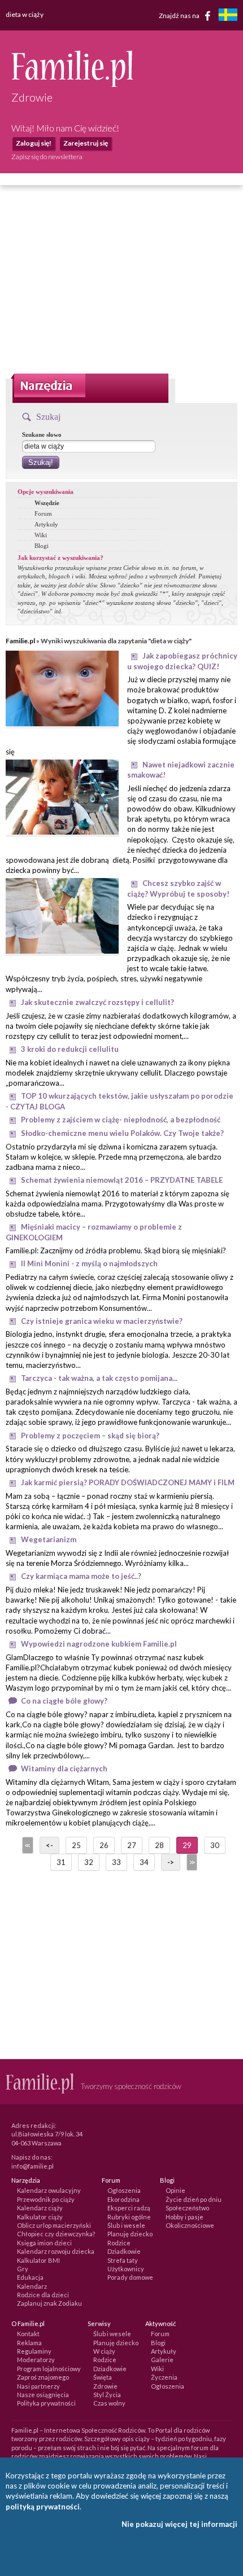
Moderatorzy (36, 2360)
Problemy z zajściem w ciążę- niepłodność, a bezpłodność (121, 1120)
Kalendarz (32, 2286)
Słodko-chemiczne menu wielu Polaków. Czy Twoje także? (122, 1133)
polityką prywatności (43, 2507)
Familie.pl (20, 641)
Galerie (162, 2360)
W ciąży (104, 2351)
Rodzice (119, 2243)
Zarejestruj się (86, 143)
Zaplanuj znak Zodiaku (49, 2303)
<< (27, 1845)
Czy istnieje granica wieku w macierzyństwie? (102, 1321)
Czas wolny (109, 2403)
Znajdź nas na (180, 15)
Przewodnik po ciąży (46, 2199)
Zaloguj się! (34, 143)
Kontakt (28, 2334)
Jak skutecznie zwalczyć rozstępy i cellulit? (97, 1002)
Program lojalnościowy (49, 2369)
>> (191, 1862)
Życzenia (164, 2377)
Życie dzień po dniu (194, 2199)
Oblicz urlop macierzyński (54, 2225)
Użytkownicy (126, 2269)
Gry (23, 2269)
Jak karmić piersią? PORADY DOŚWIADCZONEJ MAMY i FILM (128, 1482)
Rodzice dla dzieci (43, 2295)
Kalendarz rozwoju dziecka (56, 2251)
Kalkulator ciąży (40, 2217)
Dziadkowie (124, 2251)
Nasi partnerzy (38, 2386)
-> (171, 1862)
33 (116, 1862)
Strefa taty (123, 2260)
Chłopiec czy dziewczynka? (56, 2234)
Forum (43, 514)
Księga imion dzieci (44, 2243)
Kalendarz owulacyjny (49, 2190)
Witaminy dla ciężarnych (64, 1768)
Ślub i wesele (126, 2225)
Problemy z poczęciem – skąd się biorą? (90, 1436)
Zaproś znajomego (43, 2377)
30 (215, 1845)
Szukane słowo (42, 435)
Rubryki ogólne (129, 2217)
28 (159, 1845)
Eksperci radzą (129, 2208)
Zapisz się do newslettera (47, 157)
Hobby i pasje (185, 2217)
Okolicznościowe (190, 2225)
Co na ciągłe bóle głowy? (64, 1701)
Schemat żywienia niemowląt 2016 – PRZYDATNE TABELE (122, 1180)
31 (61, 1862)
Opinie (175, 2190)
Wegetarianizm (49, 1539)
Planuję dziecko (130, 2234)
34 (144, 1862)
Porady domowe (130, 2277)
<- (49, 1845)
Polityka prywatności (46, 2403)
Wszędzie (47, 503)
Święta (103, 2377)
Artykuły (46, 524)
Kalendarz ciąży (40, 2208)
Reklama (29, 2343)
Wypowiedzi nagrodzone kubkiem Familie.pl (99, 1644)
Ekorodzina (123, 2199)
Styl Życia (107, 2395)
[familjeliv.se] (228, 16)
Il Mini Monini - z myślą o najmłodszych (89, 1263)
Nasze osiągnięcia (43, 2395)
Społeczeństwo (187, 2208)
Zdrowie (105, 2386)
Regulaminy (34, 2351)
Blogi (42, 546)
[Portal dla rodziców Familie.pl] (72, 84)
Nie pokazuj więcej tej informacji (179, 2524)
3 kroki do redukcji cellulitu (70, 1049)
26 (104, 1845)
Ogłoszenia (124, 2190)
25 (76, 1845)
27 (132, 1845)
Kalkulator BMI (38, 2260)
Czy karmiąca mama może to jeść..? (81, 1576)
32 (89, 1862)
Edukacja (30, 2277)
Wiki (41, 535)
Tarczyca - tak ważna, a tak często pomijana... (99, 1378)
